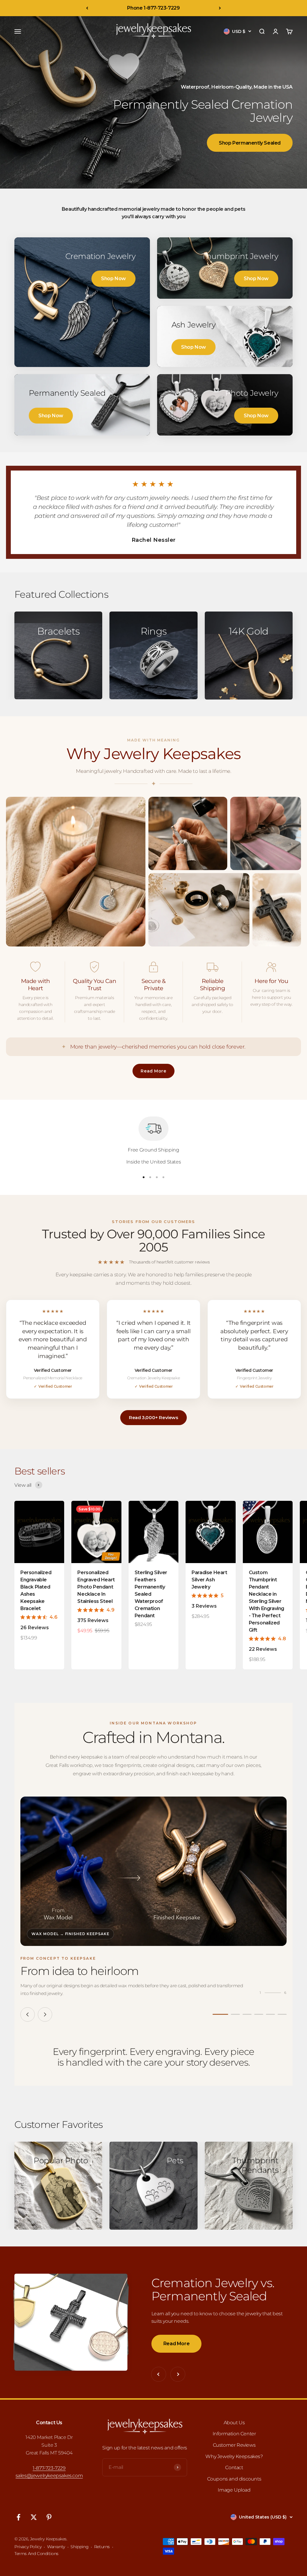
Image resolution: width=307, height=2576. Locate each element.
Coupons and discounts (234, 2479)
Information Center (234, 2434)
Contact (234, 2467)
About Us (234, 2423)
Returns (102, 2547)
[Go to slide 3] (247, 2014)
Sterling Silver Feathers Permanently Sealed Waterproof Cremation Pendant (151, 1594)
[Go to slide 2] (235, 2014)
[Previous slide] (28, 2014)
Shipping (79, 2547)
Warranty (56, 2547)
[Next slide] (45, 2014)
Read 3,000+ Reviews (153, 1417)
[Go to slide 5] (270, 2014)
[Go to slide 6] (282, 2014)
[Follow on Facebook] (18, 2517)
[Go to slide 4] (259, 2014)
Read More (153, 1071)
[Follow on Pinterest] (49, 2517)
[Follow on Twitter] (34, 2517)
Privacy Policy (28, 2547)
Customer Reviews (234, 2445)
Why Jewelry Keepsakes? (234, 2456)
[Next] (220, 8)
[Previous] (87, 8)
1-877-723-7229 (49, 2468)
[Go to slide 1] (220, 2014)
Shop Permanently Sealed (250, 143)
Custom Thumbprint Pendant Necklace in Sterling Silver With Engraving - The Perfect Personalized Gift (267, 1601)
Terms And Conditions (36, 2554)
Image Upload (234, 2490)
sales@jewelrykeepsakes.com (49, 2476)
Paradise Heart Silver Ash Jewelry (209, 1580)
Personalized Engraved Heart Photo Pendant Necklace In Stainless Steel (96, 1587)
